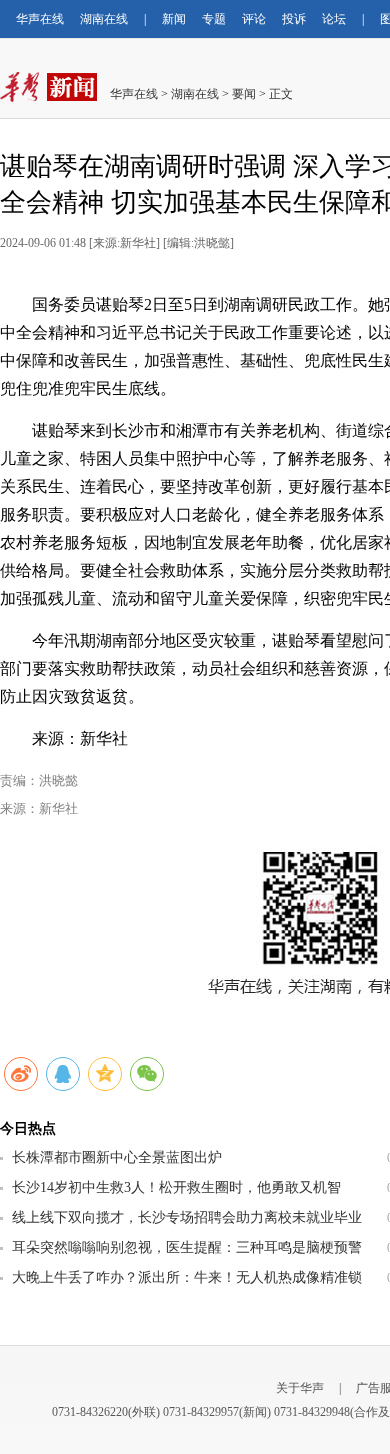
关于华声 (300, 1388)
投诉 (294, 19)
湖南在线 (104, 19)
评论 (254, 19)
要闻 (244, 94)
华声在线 (40, 19)
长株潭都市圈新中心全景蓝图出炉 (117, 1157)
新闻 (174, 19)
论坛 (334, 19)
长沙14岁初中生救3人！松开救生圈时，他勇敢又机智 (176, 1187)
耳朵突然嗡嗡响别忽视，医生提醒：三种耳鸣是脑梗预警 (187, 1247)
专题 (214, 19)
